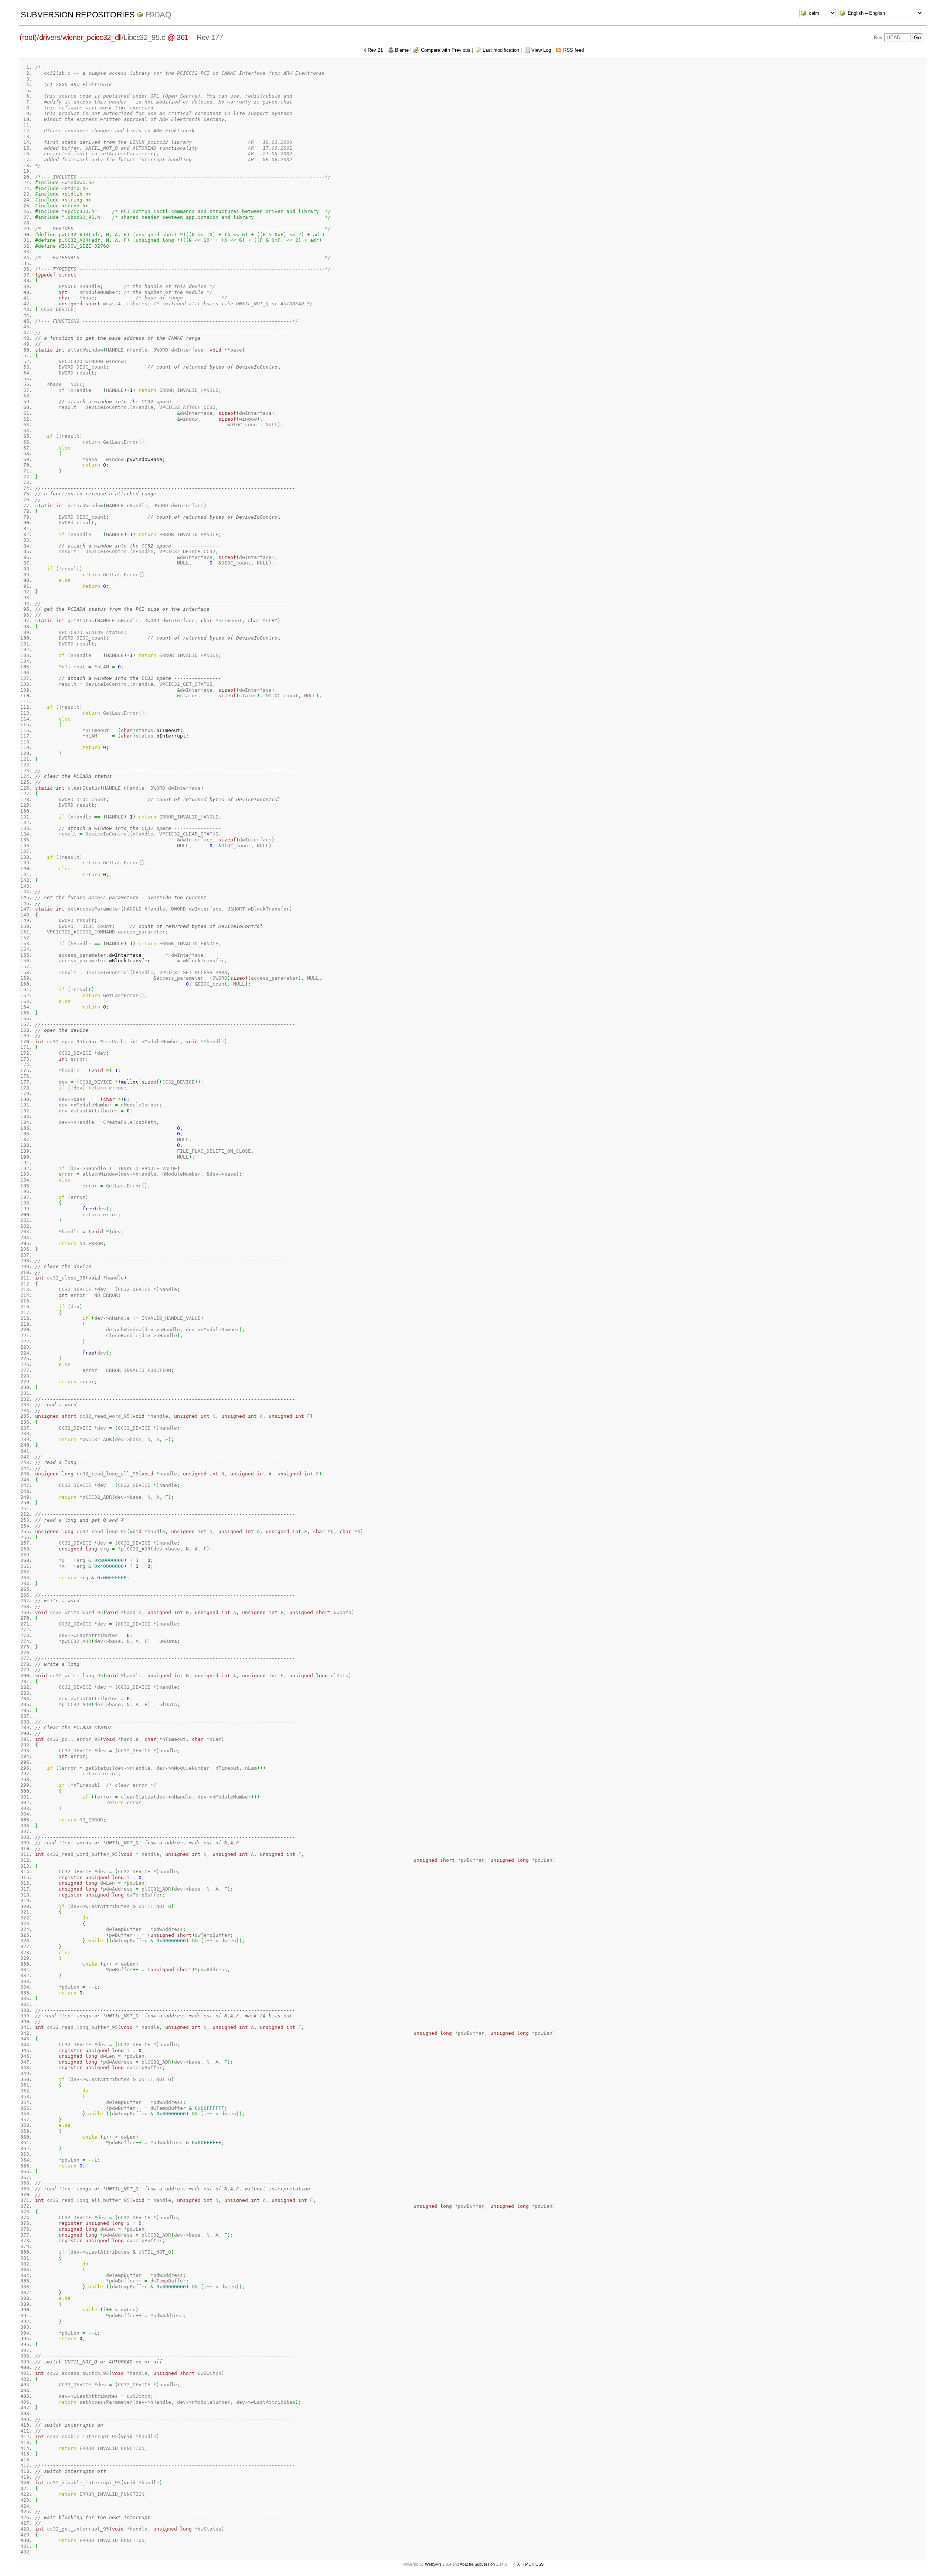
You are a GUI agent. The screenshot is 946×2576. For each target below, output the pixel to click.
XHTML (524, 2564)
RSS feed (574, 50)
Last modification (501, 50)
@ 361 (178, 37)
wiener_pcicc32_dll (92, 37)
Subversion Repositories (78, 15)
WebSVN (433, 2564)
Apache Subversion (477, 2564)
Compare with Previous (446, 50)
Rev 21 (375, 50)
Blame (402, 50)
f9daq (158, 15)
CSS (540, 2564)
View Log (541, 50)
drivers (50, 37)
